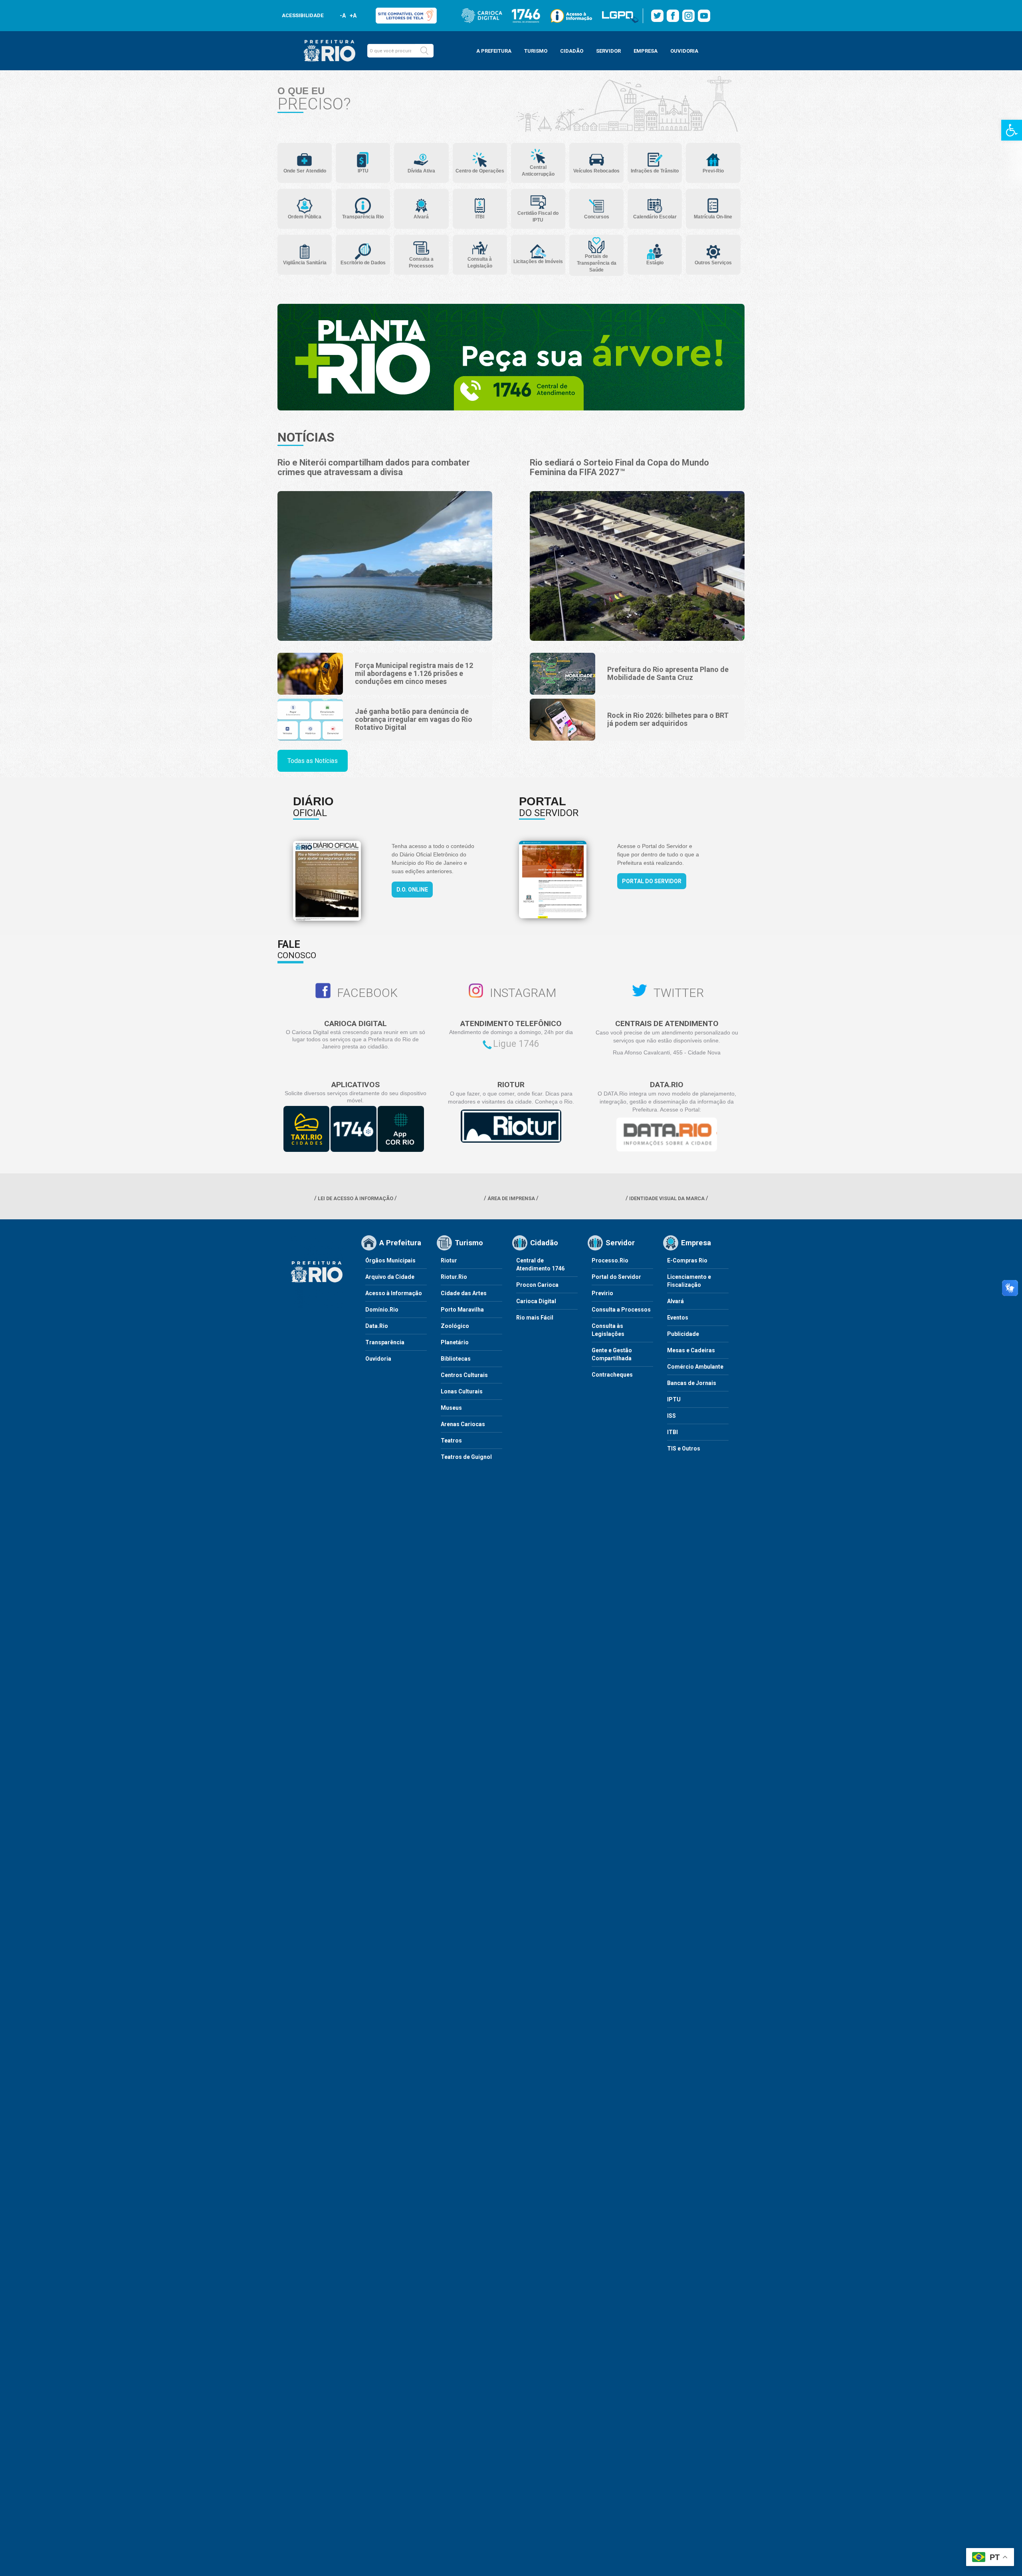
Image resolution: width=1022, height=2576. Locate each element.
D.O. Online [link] (412, 890)
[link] (1012, 130)
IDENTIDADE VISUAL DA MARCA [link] (667, 1198)
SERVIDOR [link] (608, 51)
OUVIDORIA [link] (684, 51)
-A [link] (343, 16)
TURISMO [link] (536, 51)
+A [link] (353, 16)
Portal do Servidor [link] (652, 881)
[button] (424, 51)
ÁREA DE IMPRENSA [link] (511, 1198)
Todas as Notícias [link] (313, 761)
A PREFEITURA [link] (494, 51)
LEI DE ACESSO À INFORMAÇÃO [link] (356, 1198)
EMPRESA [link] (646, 51)
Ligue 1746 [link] (516, 1044)
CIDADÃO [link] (572, 51)
